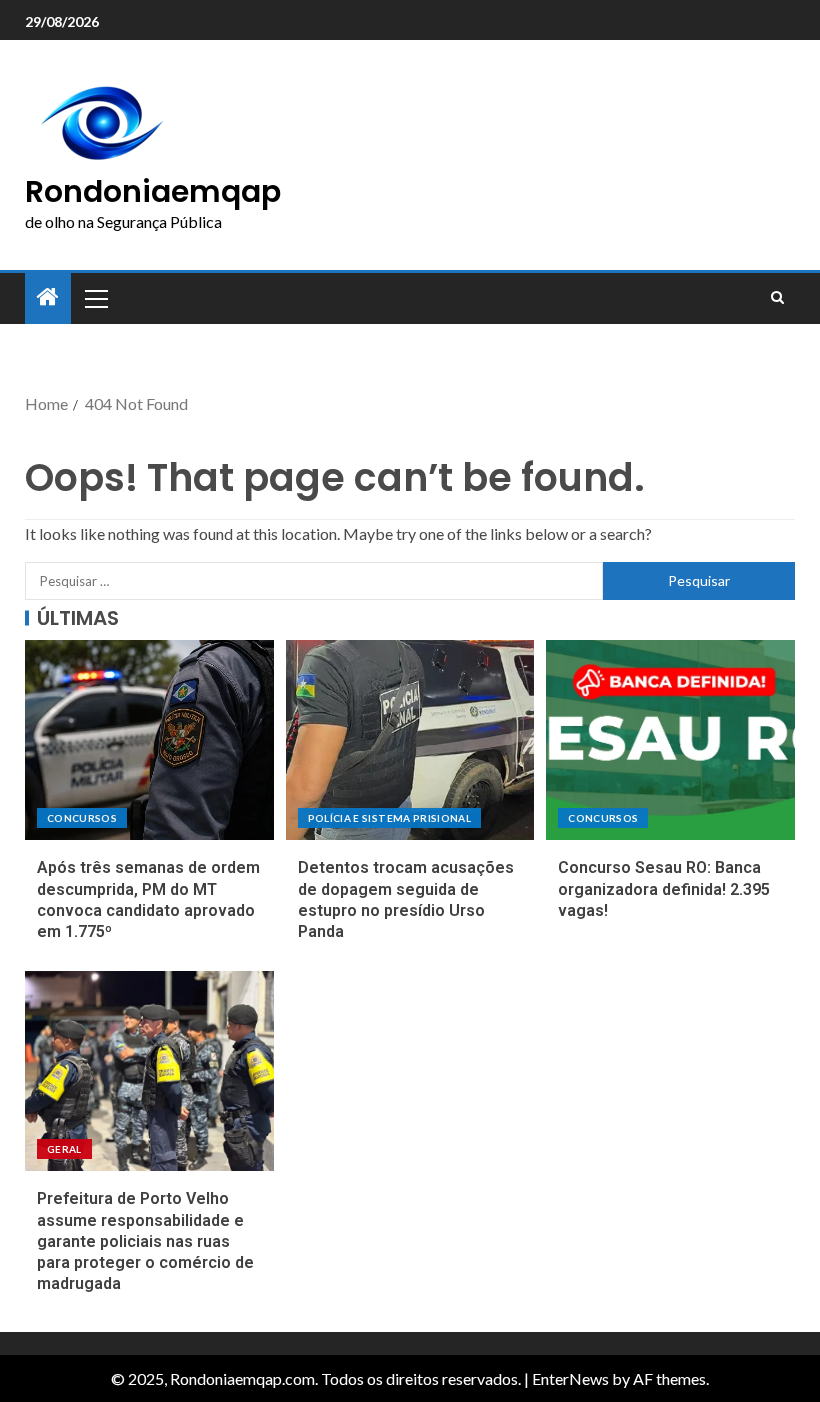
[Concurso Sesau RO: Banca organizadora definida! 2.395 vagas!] (670, 740)
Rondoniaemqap (153, 191)
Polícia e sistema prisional (389, 818)
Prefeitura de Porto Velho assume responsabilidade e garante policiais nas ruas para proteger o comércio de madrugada (145, 1241)
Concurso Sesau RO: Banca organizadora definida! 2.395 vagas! (664, 889)
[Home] (48, 297)
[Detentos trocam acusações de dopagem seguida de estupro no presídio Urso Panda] (410, 740)
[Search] (777, 298)
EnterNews (570, 1378)
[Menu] (95, 298)
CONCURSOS (82, 818)
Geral (64, 1149)
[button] (95, 298)
